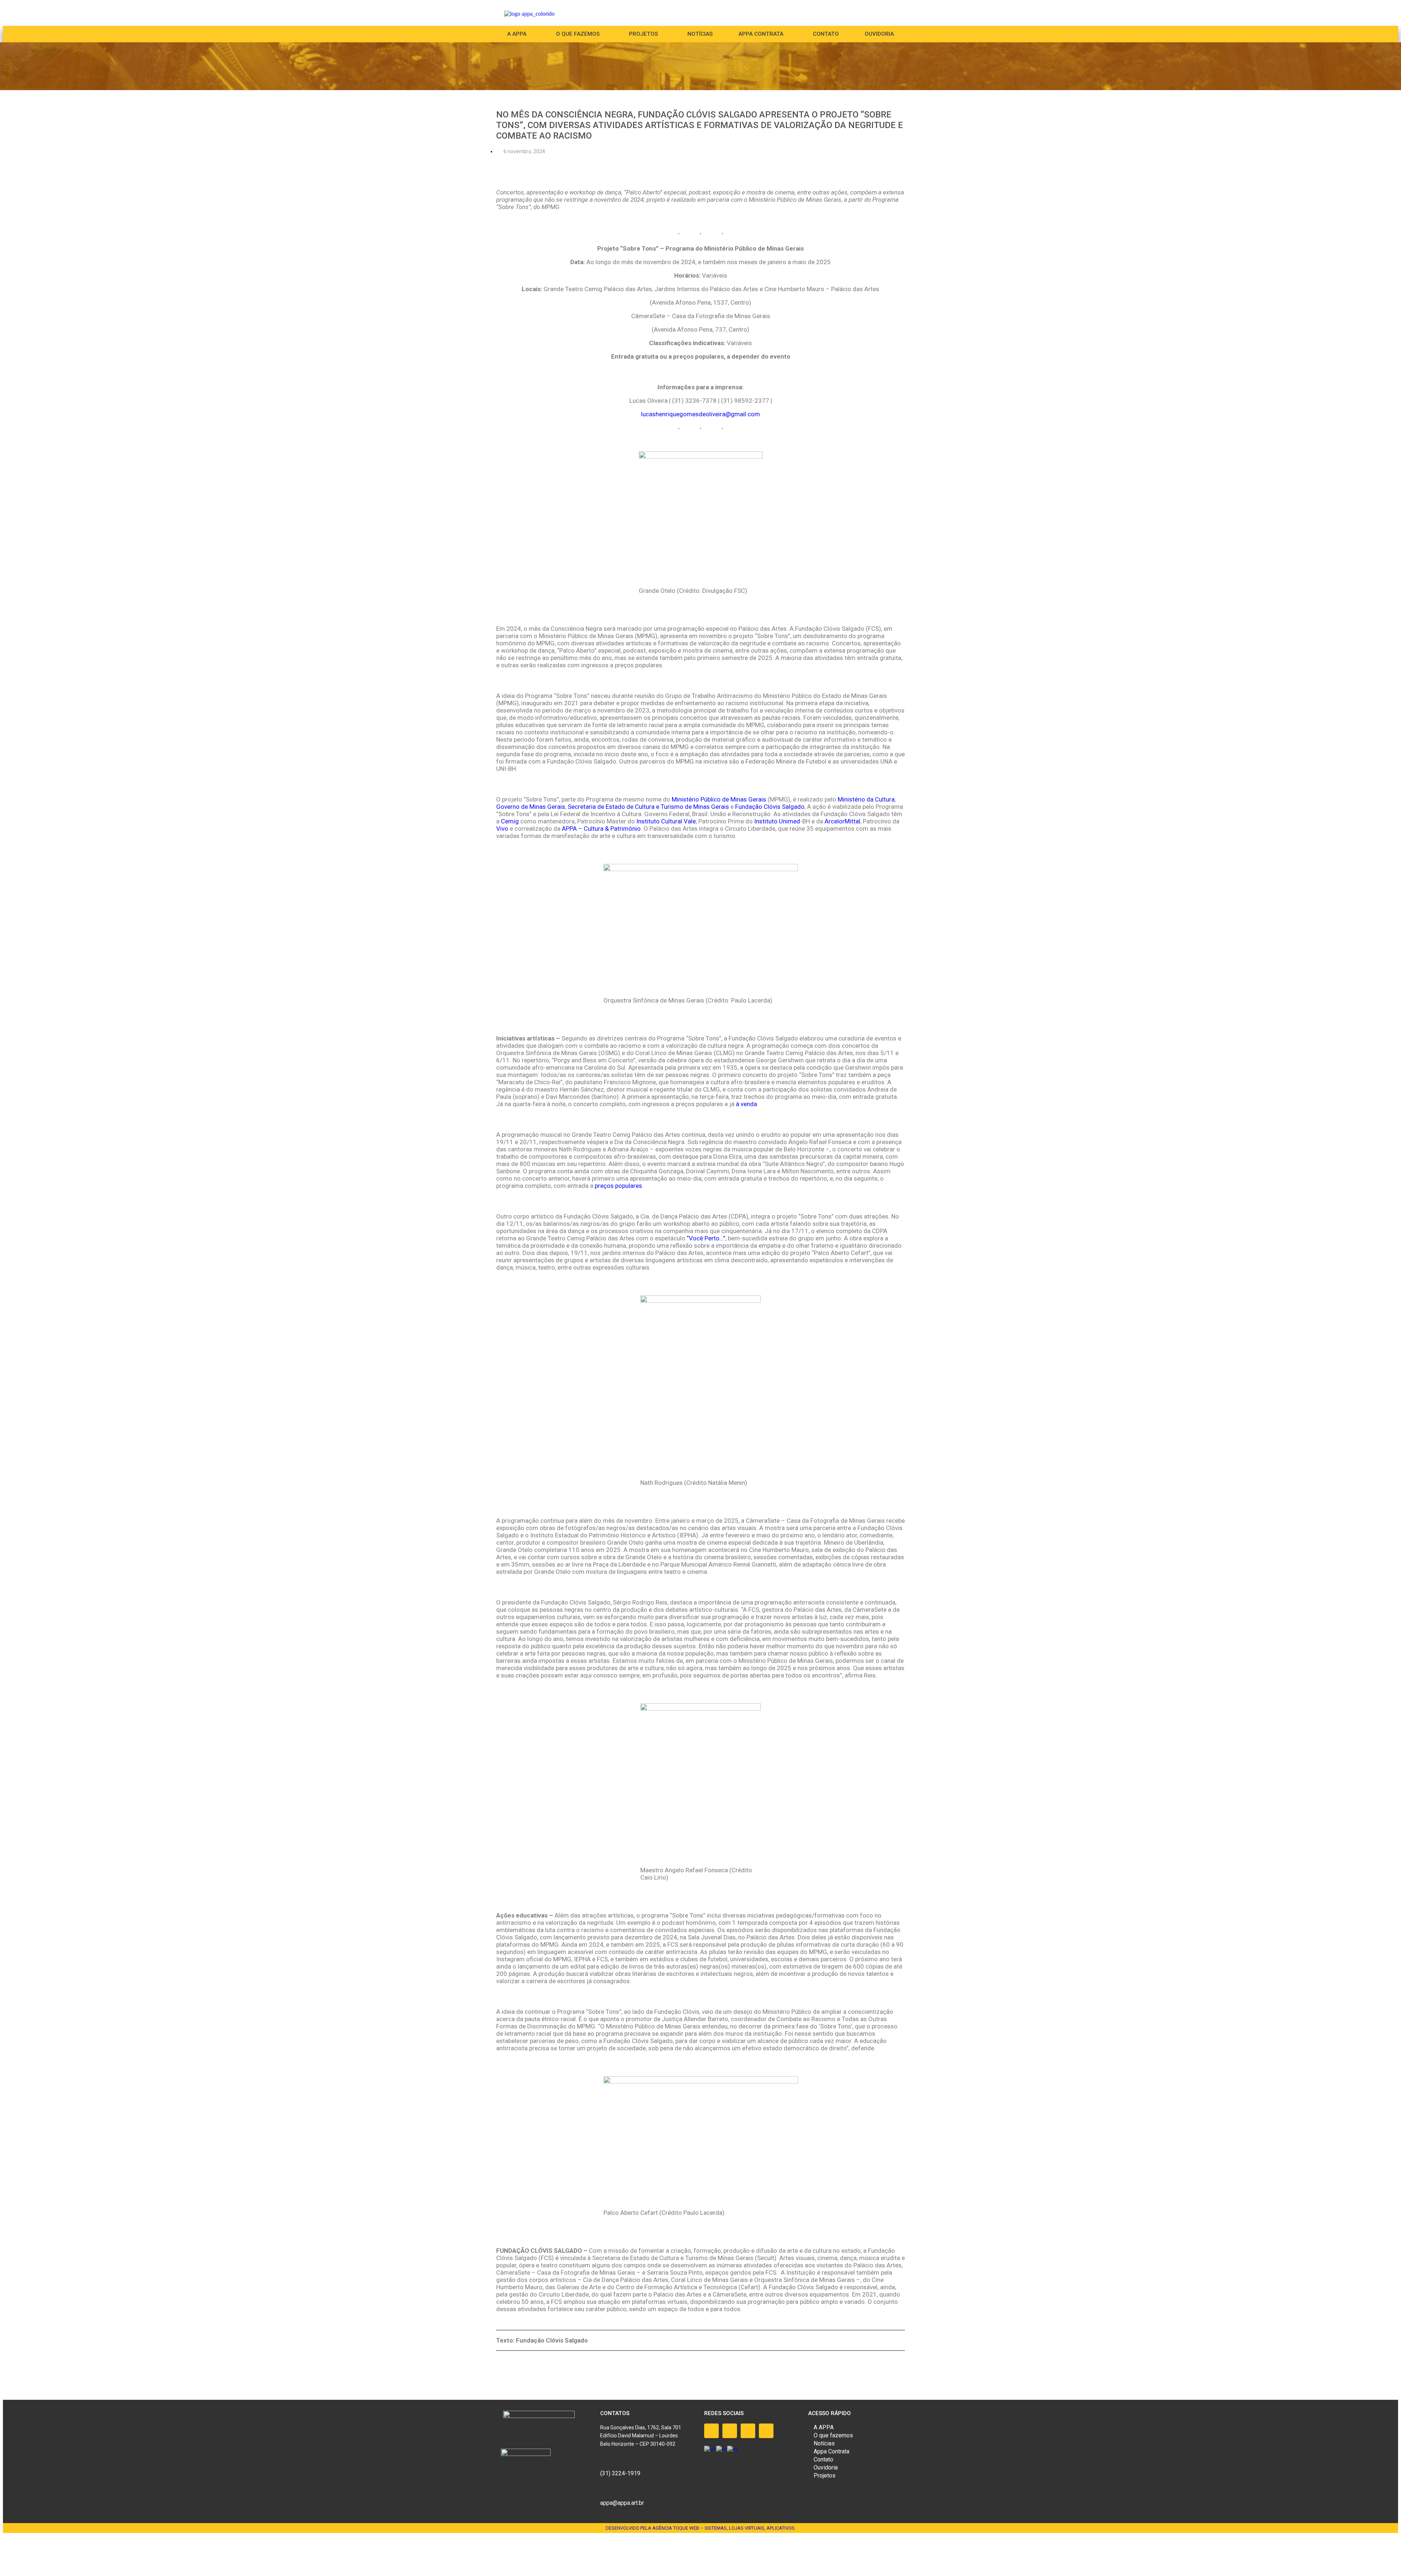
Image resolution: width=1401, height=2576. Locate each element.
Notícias (700, 34)
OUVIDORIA (879, 34)
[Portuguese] (722, 2448)
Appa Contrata (831, 2451)
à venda (746, 1104)
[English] (710, 2448)
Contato (826, 34)
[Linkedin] (766, 2431)
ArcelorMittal (842, 821)
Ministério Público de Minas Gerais (719, 799)
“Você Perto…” (706, 1238)
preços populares (618, 1186)
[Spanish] (733, 2448)
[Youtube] (748, 2431)
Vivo (502, 829)
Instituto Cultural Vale (666, 821)
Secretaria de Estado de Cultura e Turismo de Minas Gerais (648, 807)
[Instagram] (730, 2431)
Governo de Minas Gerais (531, 807)
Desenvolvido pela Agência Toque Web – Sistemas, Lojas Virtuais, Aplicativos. (701, 2528)
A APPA (517, 34)
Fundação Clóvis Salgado (769, 807)
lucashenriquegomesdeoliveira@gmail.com (700, 414)
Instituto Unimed (777, 821)
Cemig (510, 821)
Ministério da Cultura (866, 799)
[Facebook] (711, 2431)
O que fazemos (578, 34)
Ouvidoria (826, 2467)
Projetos (825, 2475)
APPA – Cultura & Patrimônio (601, 829)
